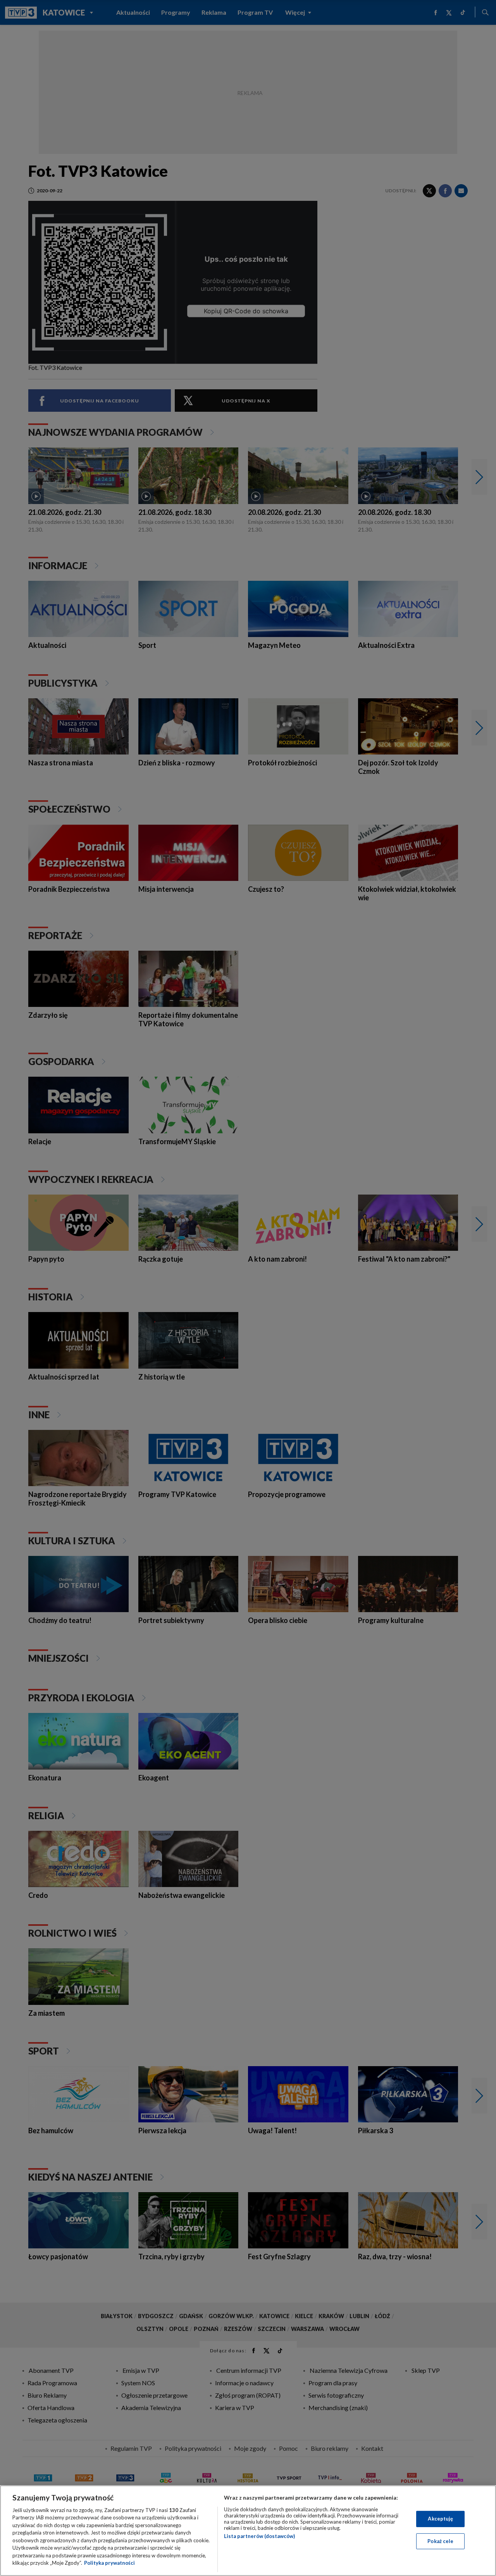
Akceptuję (440, 2519)
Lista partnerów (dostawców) (259, 2536)
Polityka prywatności (109, 2563)
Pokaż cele (440, 2541)
